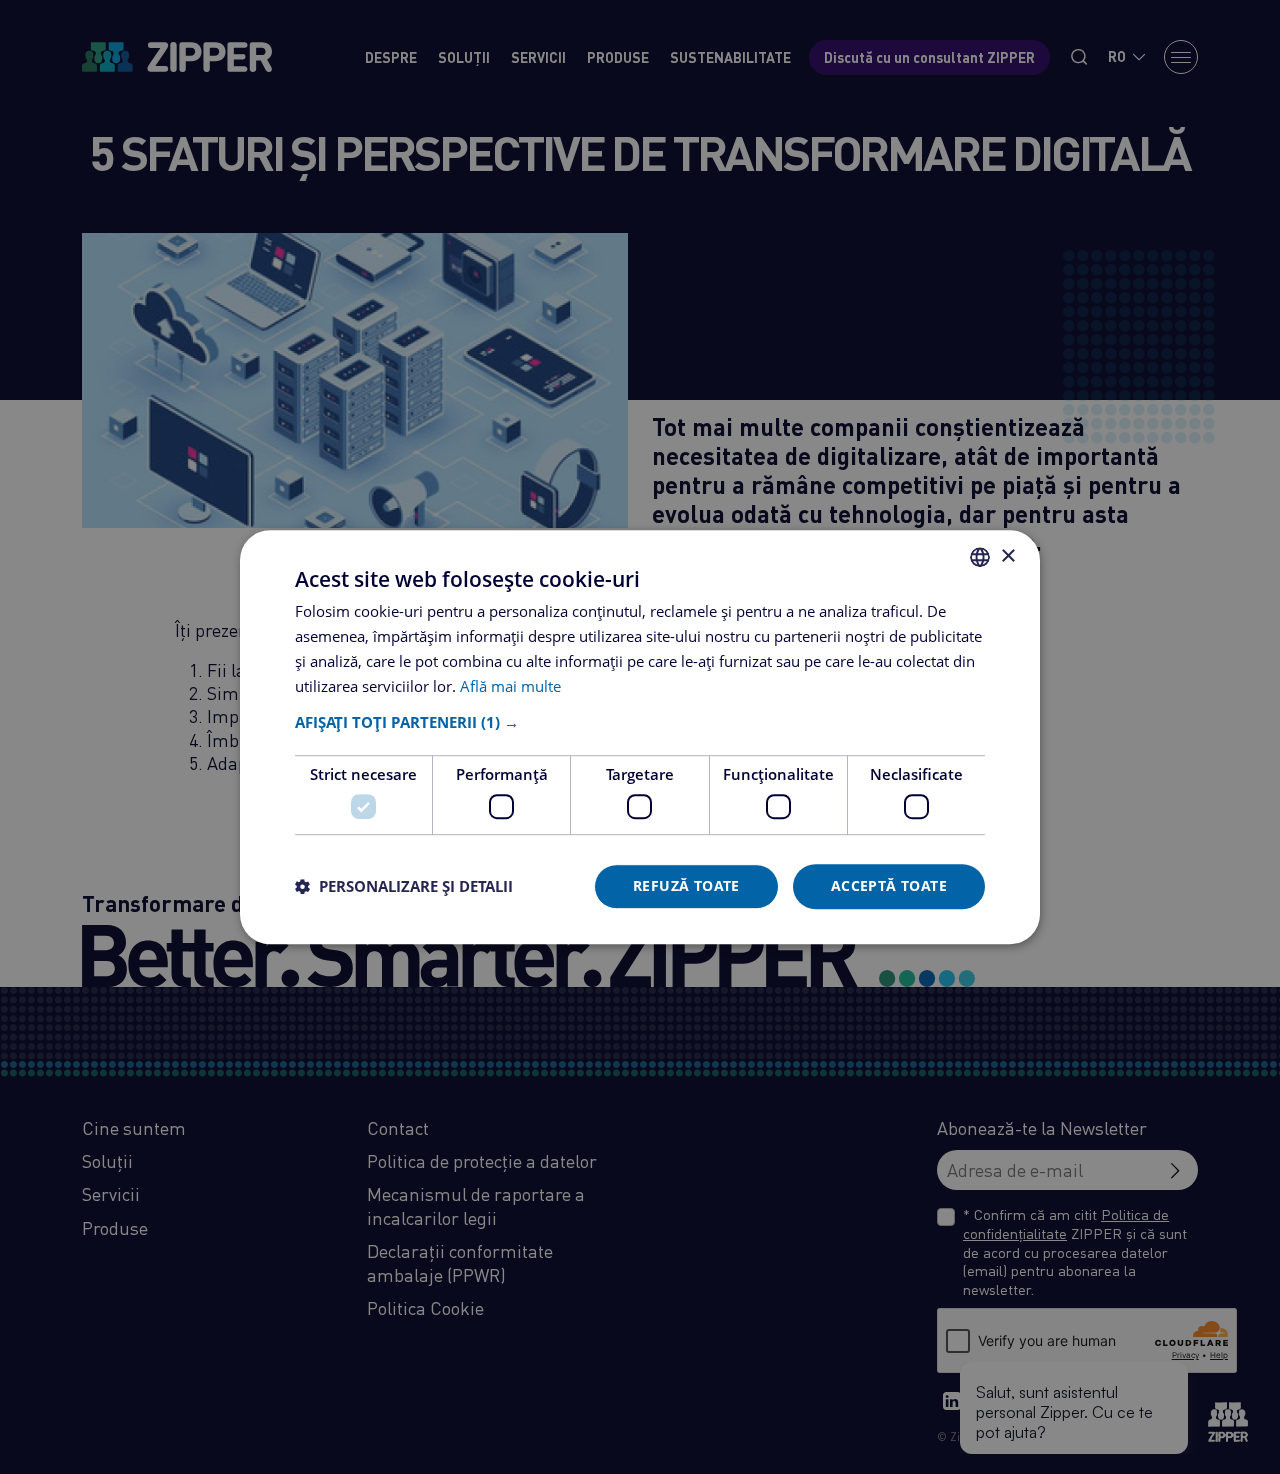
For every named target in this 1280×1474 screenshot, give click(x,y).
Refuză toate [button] (686, 885)
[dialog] (640, 737)
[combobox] (980, 557)
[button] (640, 723)
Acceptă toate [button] (889, 885)
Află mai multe (510, 686)
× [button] (1007, 556)
